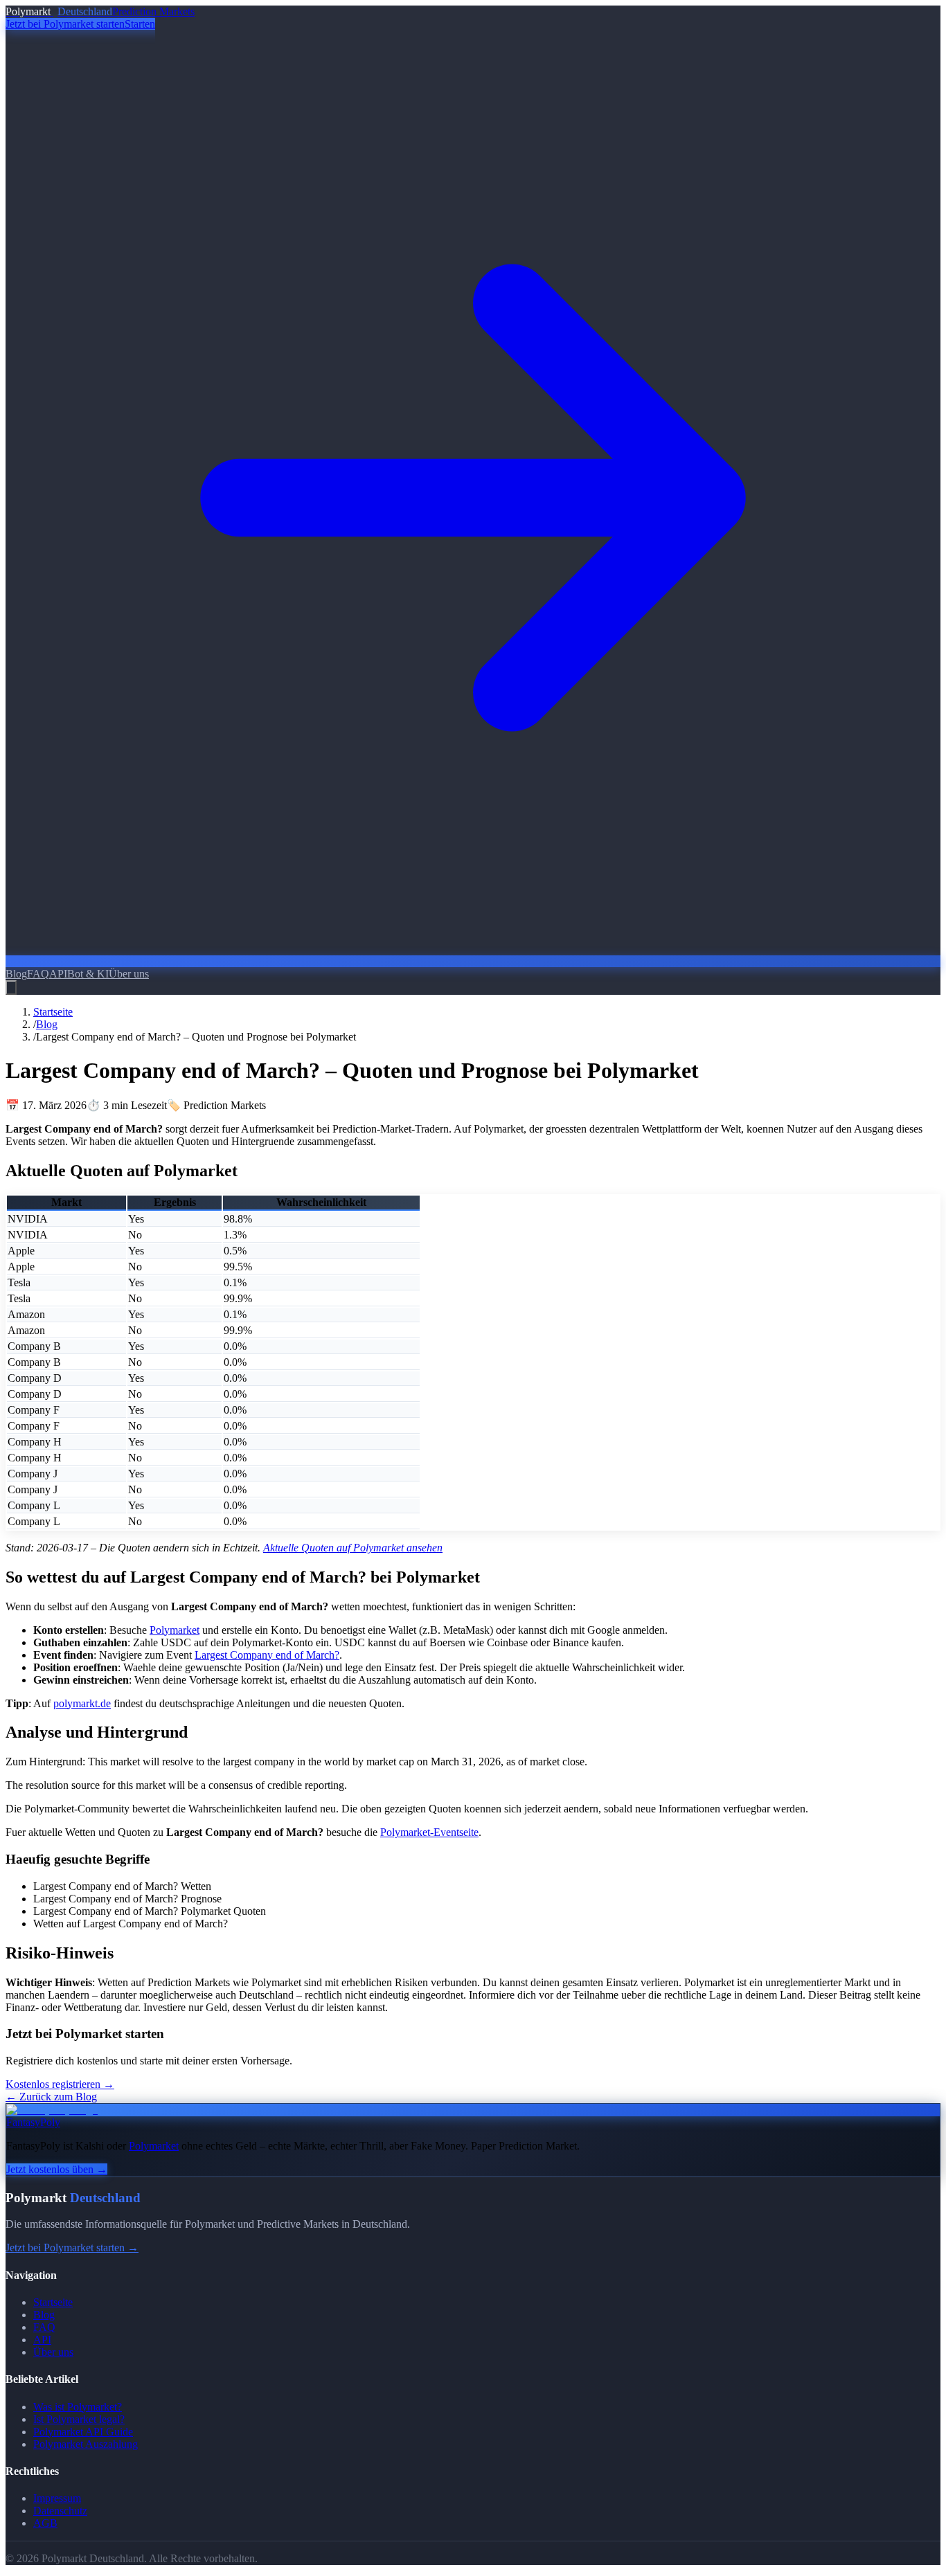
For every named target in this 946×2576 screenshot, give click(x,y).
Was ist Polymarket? (78, 2407)
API (58, 974)
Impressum (57, 2498)
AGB (45, 2523)
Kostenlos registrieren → (60, 2084)
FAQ (38, 974)
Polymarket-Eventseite (429, 1832)
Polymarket (175, 1630)
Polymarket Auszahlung (86, 2444)
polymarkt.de (82, 1703)
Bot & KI (88, 974)
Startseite (53, 1012)
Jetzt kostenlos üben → (57, 2169)
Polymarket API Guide (83, 2432)
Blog (16, 974)
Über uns (129, 974)
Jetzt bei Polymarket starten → (72, 2248)
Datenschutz (60, 2511)
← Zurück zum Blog (51, 2097)
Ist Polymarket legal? (79, 2419)
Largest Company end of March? (267, 1655)
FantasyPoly (33, 2122)
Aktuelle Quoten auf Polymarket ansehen (353, 1548)
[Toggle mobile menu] (11, 988)
